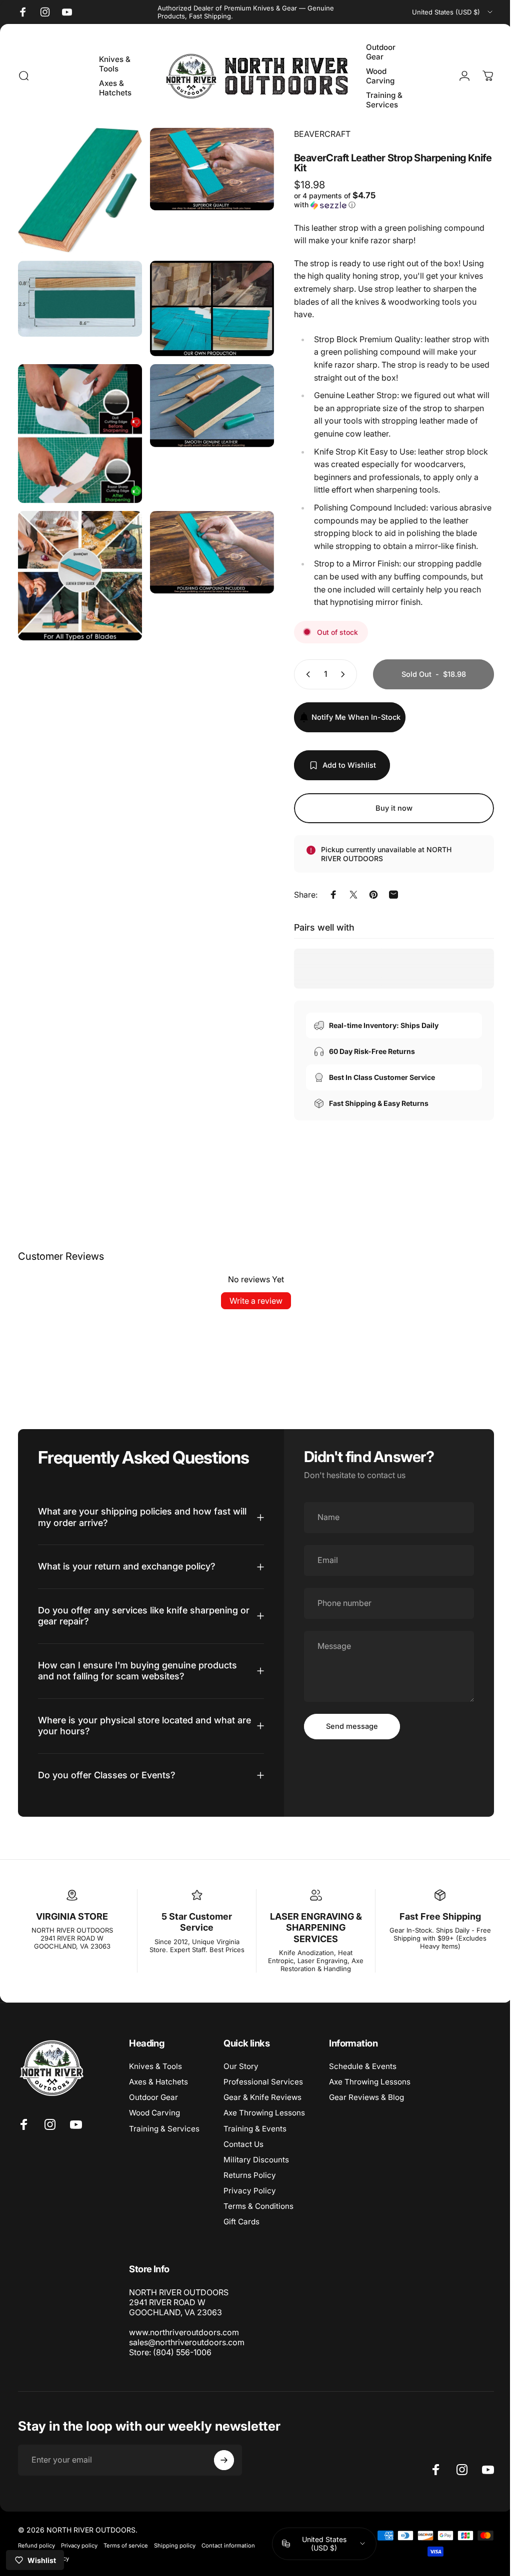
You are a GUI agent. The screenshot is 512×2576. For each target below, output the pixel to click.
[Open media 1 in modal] (78, 188)
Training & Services (164, 2129)
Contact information (228, 2546)
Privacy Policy (250, 2191)
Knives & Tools (155, 2066)
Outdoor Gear (153, 2097)
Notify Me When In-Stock (348, 717)
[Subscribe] (224, 2460)
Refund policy (36, 2546)
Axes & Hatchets (158, 2082)
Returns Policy (250, 2175)
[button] (335, 200)
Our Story (241, 2066)
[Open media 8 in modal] (207, 540)
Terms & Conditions (258, 2206)
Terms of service (126, 2546)
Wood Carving (154, 2113)
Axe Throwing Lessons (264, 2113)
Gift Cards (241, 2222)
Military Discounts (256, 2160)
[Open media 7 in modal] (78, 563)
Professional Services (263, 2082)
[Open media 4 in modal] (207, 303)
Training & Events (255, 2129)
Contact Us (243, 2144)
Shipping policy (175, 2546)
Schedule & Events (363, 2066)
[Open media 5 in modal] (78, 425)
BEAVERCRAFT (315, 134)
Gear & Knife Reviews (262, 2097)
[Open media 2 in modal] (207, 168)
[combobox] (453, 12)
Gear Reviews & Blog (366, 2097)
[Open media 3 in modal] (78, 293)
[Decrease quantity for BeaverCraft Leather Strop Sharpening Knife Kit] (298, 674)
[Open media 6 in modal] (207, 398)
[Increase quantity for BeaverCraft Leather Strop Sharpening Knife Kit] (337, 674)
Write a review (252, 1301)
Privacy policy (79, 2546)
